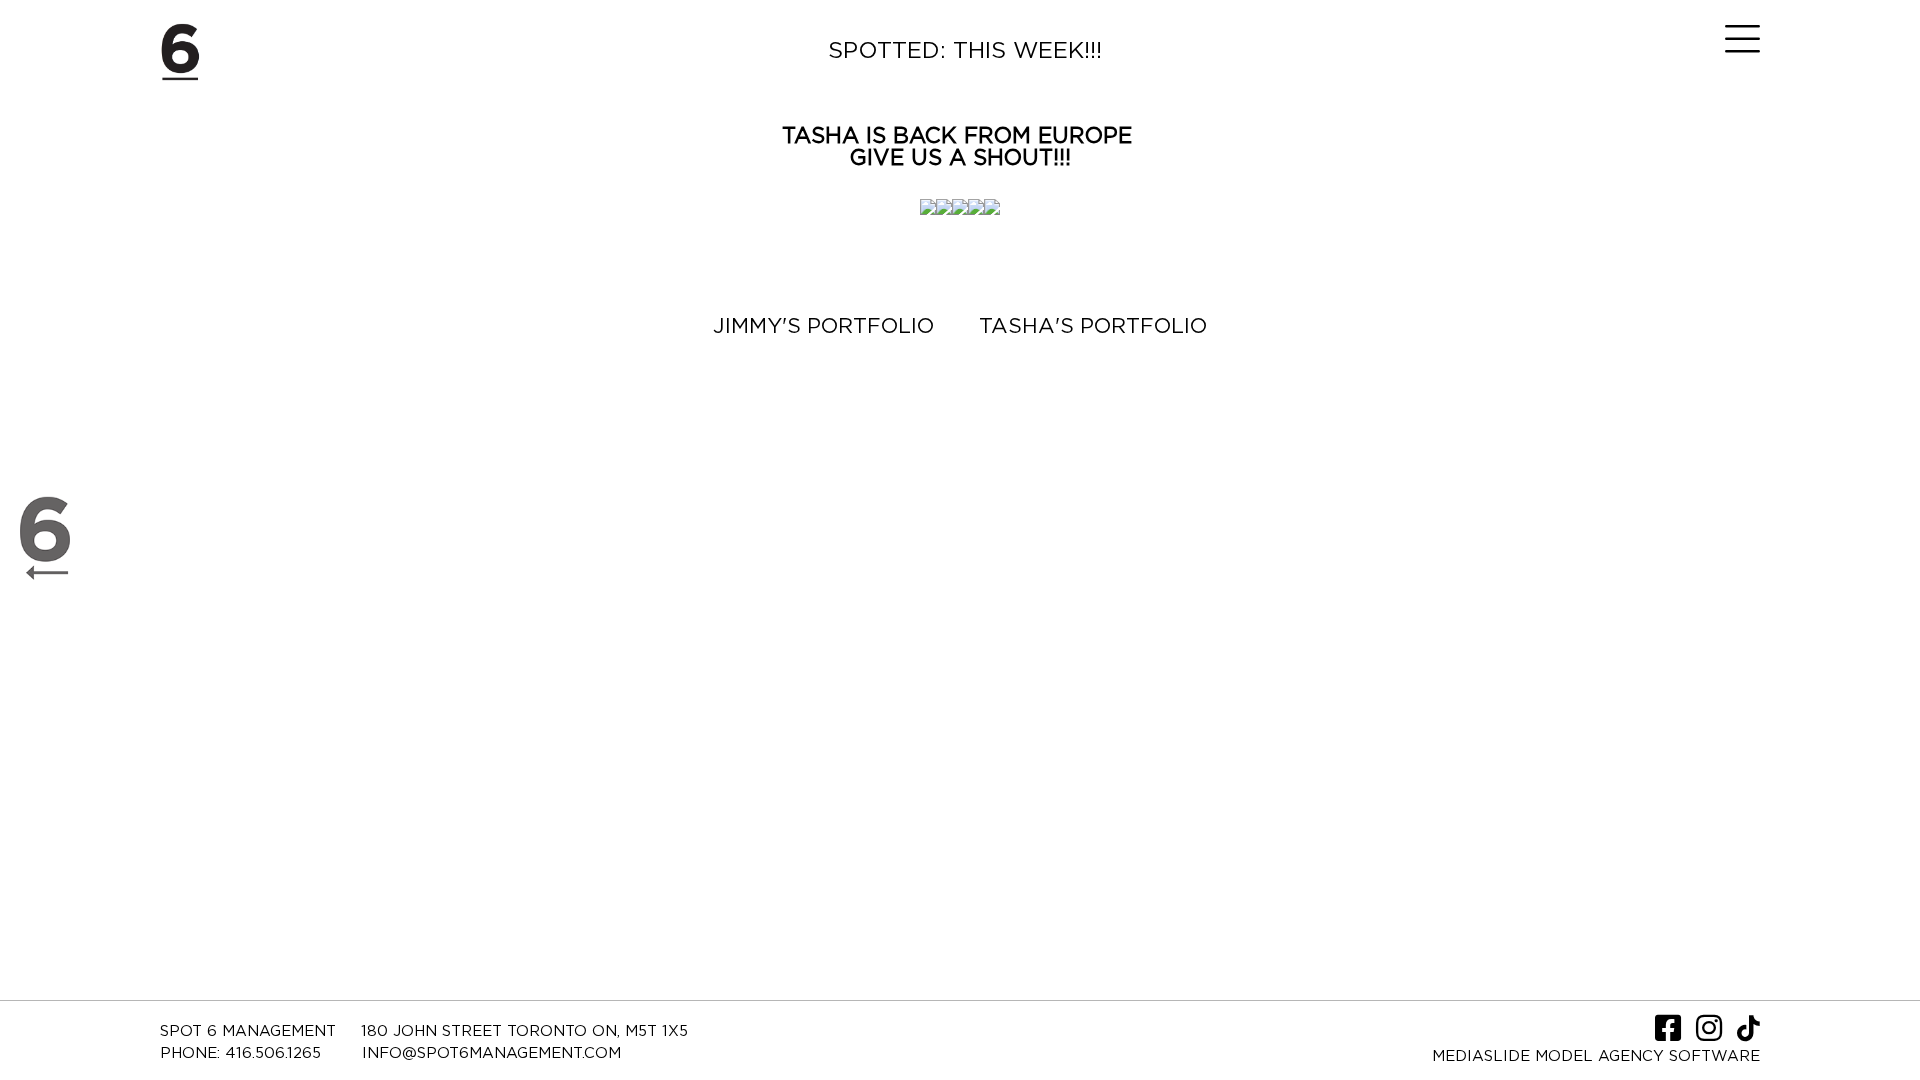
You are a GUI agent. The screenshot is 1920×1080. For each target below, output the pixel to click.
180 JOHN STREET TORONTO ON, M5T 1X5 (524, 1031)
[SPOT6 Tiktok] (1748, 1034)
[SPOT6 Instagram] (1711, 1034)
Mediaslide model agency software (1596, 1056)
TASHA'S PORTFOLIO (1093, 326)
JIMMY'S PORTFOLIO (823, 326)
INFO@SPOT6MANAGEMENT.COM (491, 1053)
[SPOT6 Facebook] (1670, 1034)
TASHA (820, 136)
